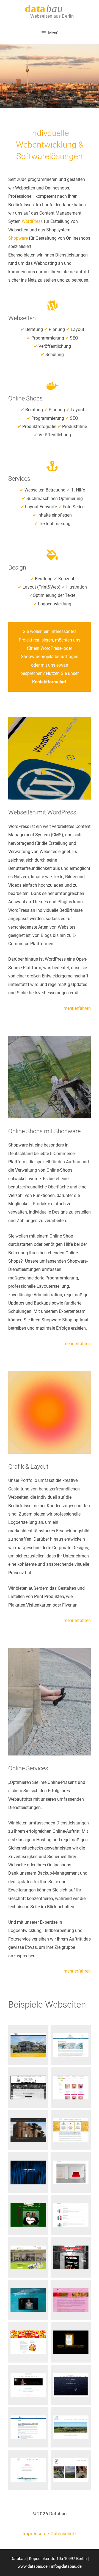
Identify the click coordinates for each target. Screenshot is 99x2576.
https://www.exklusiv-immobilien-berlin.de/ (28, 2087)
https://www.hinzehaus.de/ (28, 2045)
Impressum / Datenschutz (50, 2534)
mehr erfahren (77, 1008)
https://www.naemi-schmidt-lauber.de (28, 2385)
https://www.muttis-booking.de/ (71, 2257)
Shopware (18, 238)
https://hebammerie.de (28, 2215)
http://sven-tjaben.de (28, 2172)
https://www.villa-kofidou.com (71, 2427)
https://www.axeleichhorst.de (71, 2172)
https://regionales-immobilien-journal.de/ (28, 2257)
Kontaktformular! (49, 682)
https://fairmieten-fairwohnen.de (71, 2130)
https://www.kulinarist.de (71, 2470)
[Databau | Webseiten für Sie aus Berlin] (50, 11)
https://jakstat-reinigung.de (28, 2470)
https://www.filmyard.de (28, 2300)
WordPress (33, 221)
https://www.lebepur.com (71, 2087)
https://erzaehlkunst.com (71, 2045)
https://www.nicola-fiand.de (71, 2215)
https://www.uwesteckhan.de (71, 2385)
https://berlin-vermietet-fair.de (28, 2427)
